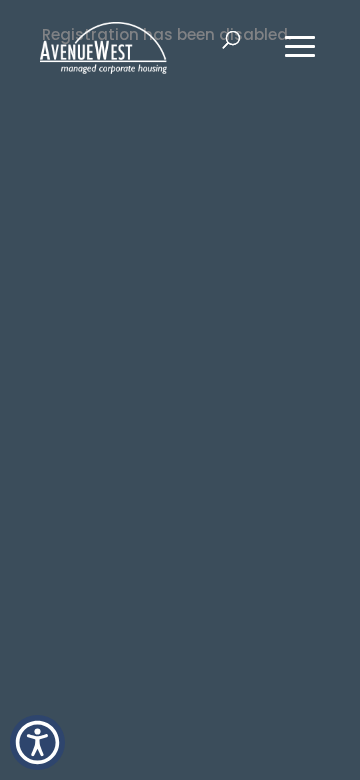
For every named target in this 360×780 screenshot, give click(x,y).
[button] (37, 742)
